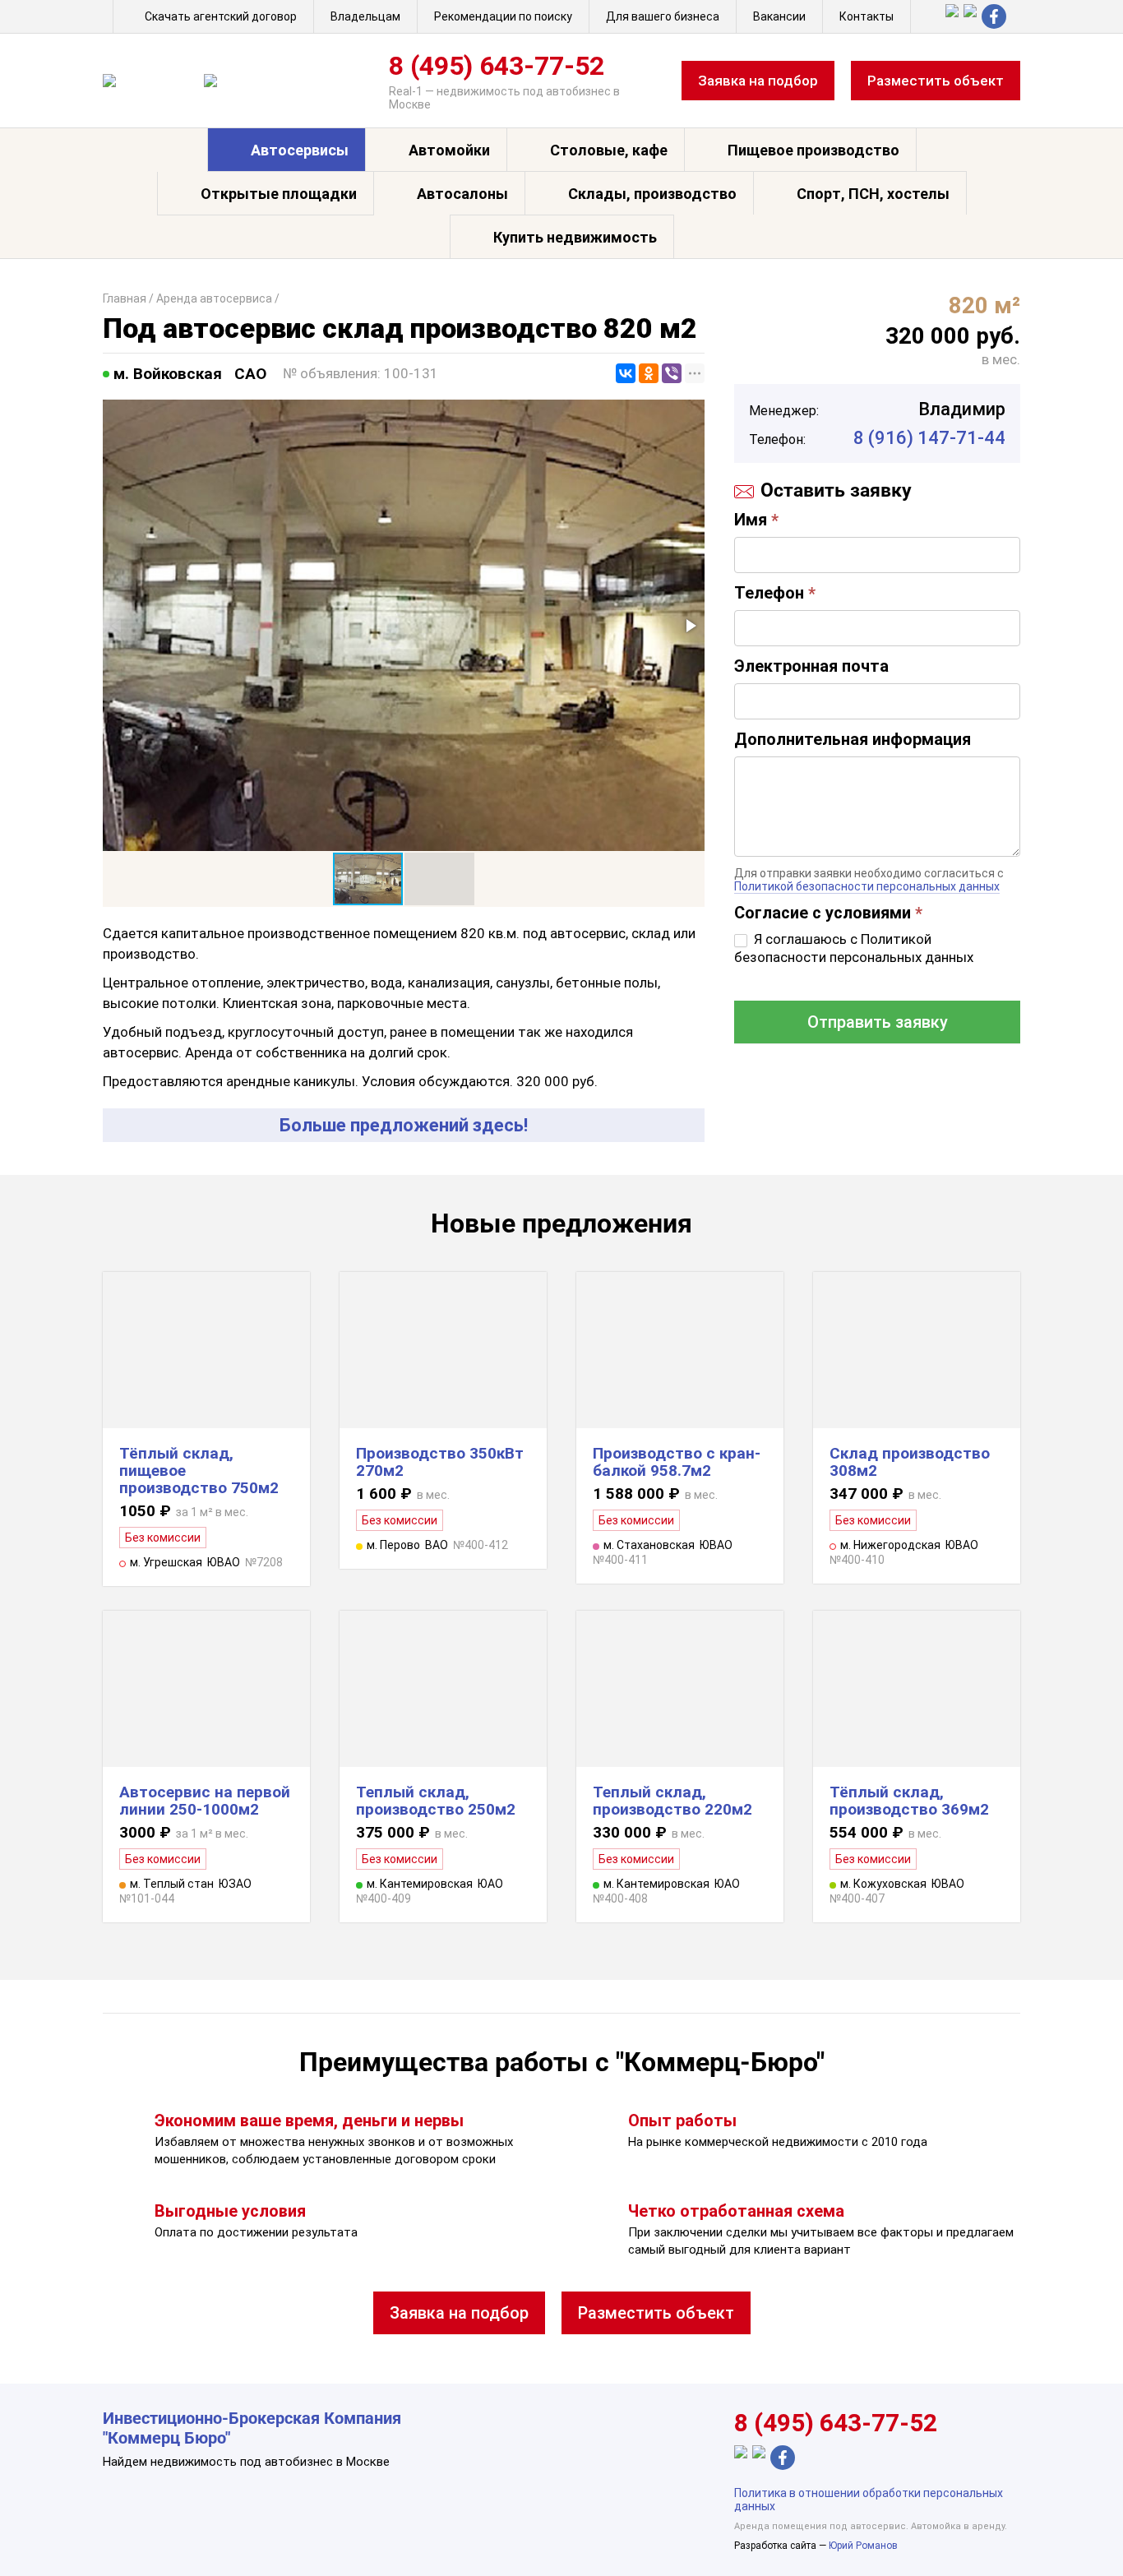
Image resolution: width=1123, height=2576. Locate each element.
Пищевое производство (813, 150)
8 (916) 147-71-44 (929, 438)
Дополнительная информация (853, 739)
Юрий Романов (863, 2546)
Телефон (775, 593)
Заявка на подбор (758, 81)
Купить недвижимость (575, 237)
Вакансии (779, 16)
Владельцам (365, 16)
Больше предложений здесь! (404, 1125)
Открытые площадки (279, 194)
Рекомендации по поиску (503, 16)
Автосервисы (300, 150)
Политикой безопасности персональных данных (867, 886)
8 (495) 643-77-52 (497, 66)
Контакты (867, 16)
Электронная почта (811, 666)
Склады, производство (652, 194)
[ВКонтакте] (626, 373)
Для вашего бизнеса (663, 16)
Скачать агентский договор (221, 16)
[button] (690, 626)
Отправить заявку (878, 1022)
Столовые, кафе (609, 150)
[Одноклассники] (649, 373)
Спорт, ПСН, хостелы (873, 194)
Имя (756, 520)
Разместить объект (936, 81)
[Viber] (672, 373)
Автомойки (449, 150)
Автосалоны (462, 194)
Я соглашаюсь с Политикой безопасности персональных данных (854, 948)
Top (1084, 2537)
